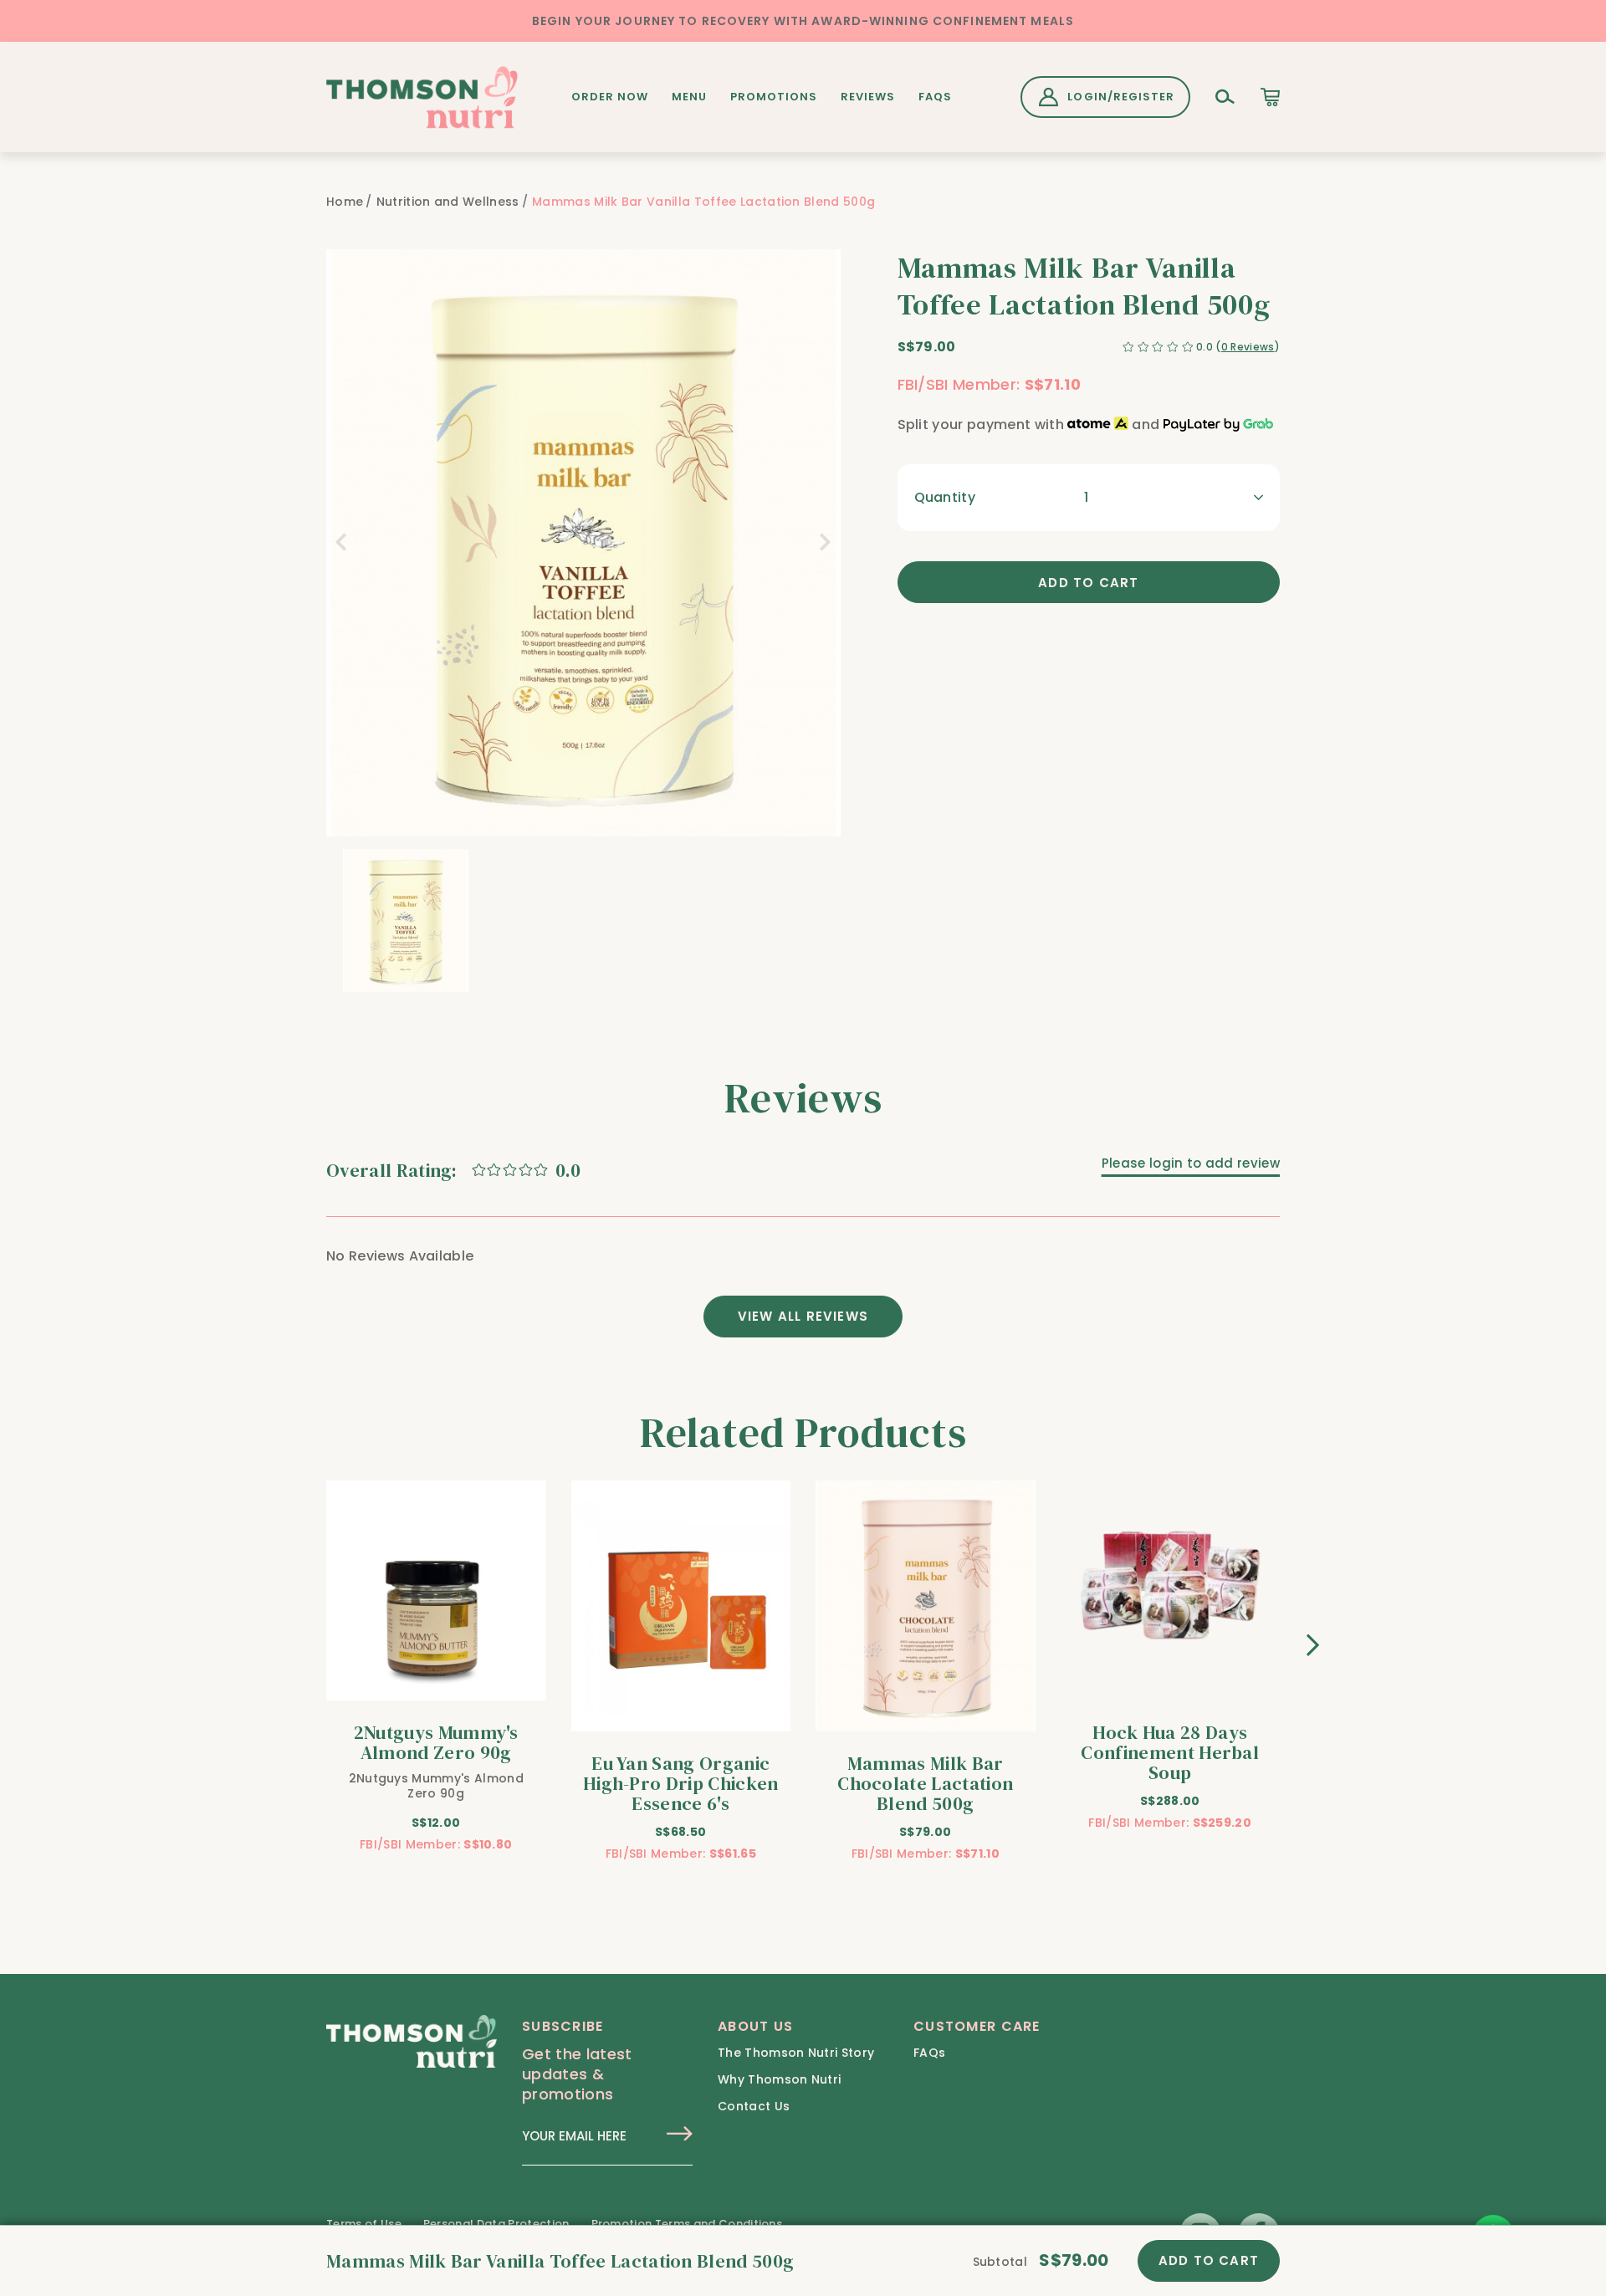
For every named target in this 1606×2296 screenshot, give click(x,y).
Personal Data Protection (496, 2224)
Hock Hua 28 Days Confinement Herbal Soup (1170, 1752)
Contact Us (754, 2106)
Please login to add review (1191, 1163)
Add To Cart (1209, 2260)
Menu (689, 97)
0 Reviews (1248, 347)
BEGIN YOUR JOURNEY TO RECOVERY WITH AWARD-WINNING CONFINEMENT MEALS (803, 21)
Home (345, 202)
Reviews (868, 97)
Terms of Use (364, 2224)
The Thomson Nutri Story (796, 2053)
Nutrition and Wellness (448, 202)
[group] (406, 920)
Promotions (774, 97)
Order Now (610, 97)
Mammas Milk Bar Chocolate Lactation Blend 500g (925, 1783)
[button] (335, 920)
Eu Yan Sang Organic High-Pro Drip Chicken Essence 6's (681, 1783)
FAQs (935, 97)
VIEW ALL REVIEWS (803, 1316)
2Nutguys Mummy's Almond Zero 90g (436, 1742)
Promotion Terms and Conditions (687, 2224)
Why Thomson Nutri (779, 2079)
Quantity (945, 497)
